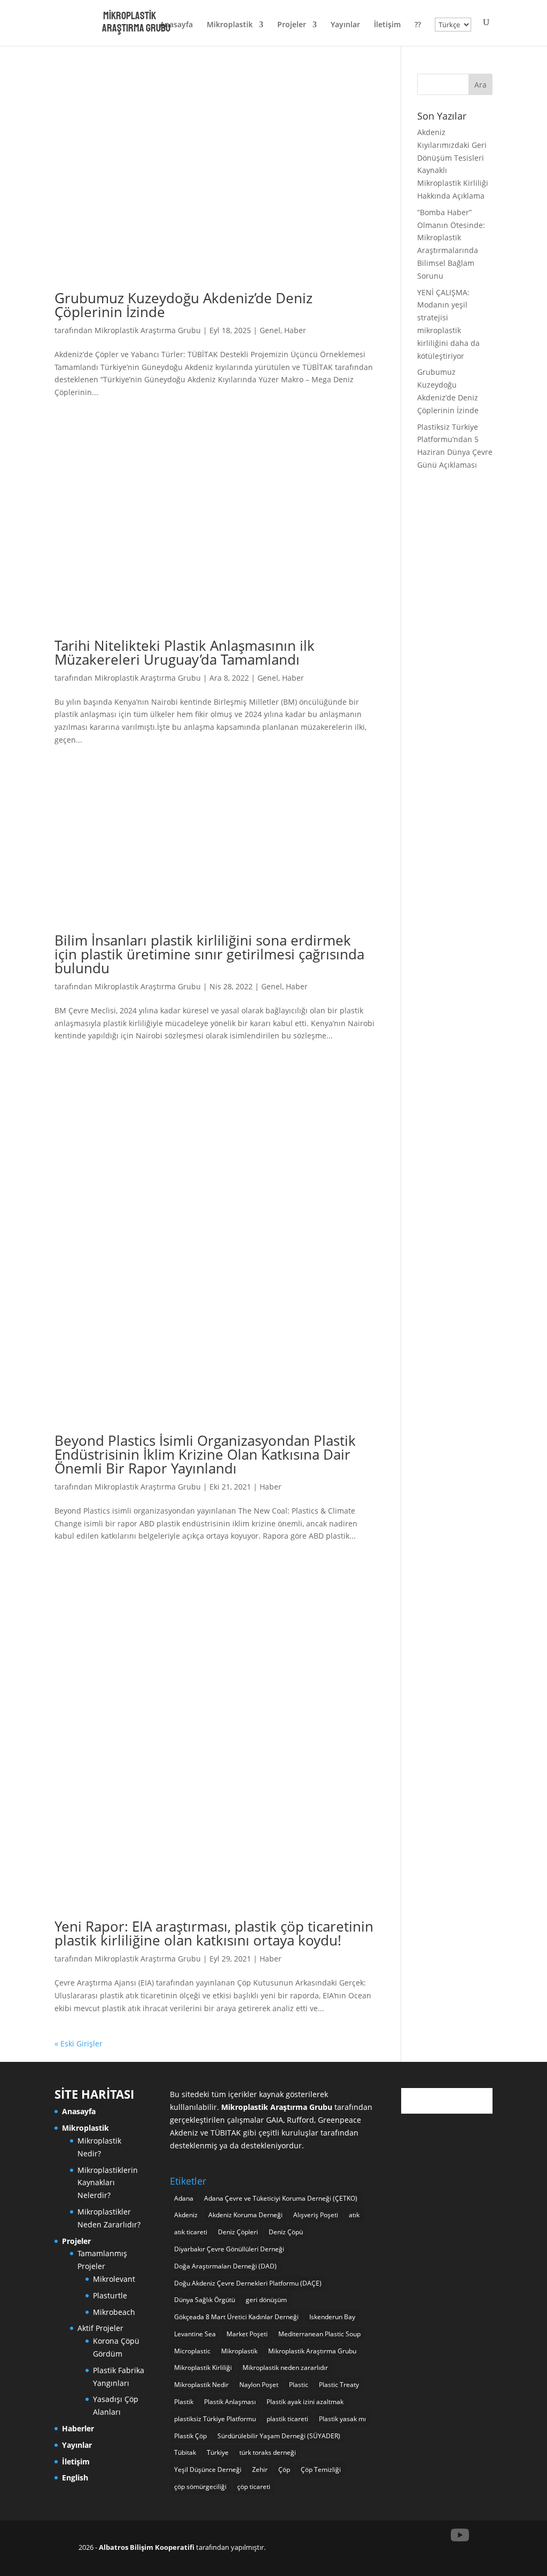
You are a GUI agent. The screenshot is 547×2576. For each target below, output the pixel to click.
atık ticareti (191, 2232)
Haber (295, 330)
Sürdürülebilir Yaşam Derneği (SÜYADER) (279, 2436)
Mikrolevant (114, 2279)
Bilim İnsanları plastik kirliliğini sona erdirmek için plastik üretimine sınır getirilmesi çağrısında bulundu (209, 954)
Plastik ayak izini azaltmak (305, 2402)
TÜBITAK (226, 2133)
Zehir (260, 2469)
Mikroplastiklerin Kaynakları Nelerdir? (108, 2183)
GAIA (275, 2120)
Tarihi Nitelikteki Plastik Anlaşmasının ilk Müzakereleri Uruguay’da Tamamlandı (185, 652)
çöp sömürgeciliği (200, 2487)
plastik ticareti (287, 2419)
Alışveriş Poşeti (316, 2215)
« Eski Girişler (79, 2043)
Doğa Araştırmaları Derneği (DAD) (225, 2266)
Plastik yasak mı (342, 2419)
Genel (270, 330)
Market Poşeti (247, 2334)
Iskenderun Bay (332, 2317)
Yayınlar (345, 25)
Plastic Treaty (339, 2385)
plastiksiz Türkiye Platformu (215, 2419)
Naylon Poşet (259, 2385)
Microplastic (192, 2351)
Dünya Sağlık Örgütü (205, 2300)
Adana (184, 2198)
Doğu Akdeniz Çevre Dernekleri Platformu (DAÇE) (248, 2283)
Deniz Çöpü (286, 2232)
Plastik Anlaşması (230, 2402)
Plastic (299, 2385)
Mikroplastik (230, 25)
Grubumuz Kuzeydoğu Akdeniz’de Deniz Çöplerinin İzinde (183, 305)
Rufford (300, 2120)
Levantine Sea (195, 2334)
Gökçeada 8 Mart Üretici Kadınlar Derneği (236, 2317)
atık (354, 2215)
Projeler (292, 25)
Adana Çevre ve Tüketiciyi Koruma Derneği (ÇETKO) (281, 2198)
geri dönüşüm (266, 2300)
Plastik (184, 2402)
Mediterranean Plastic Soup (319, 2334)
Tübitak (185, 2452)
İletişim (387, 25)
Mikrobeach (114, 2312)
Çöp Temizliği (321, 2469)
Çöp (284, 2469)
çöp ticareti (254, 2487)
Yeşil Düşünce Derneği (208, 2469)
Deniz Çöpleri (238, 2232)
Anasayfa (176, 25)
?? (418, 25)
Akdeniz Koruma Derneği (245, 2215)
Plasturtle (110, 2295)
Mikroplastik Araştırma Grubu (148, 330)
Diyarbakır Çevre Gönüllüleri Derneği (229, 2249)
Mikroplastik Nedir (201, 2385)
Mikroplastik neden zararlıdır (285, 2368)
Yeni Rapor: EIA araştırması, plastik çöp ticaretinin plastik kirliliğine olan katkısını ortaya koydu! (214, 1933)
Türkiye (218, 2452)
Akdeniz (186, 2215)
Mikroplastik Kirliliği (203, 2368)
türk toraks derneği (268, 2452)
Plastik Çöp (190, 2436)
